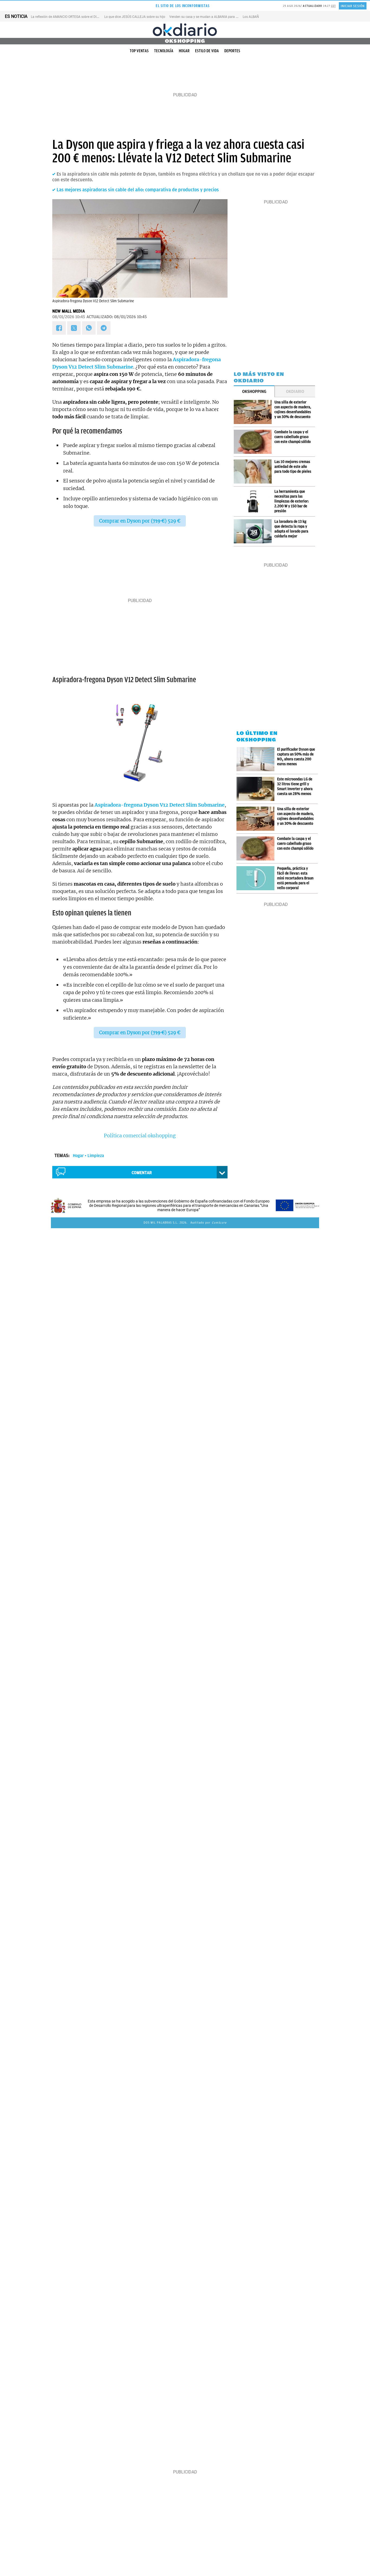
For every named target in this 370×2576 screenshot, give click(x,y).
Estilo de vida (207, 51)
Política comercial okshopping (140, 1136)
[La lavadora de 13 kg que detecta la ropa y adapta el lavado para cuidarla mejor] (254, 531)
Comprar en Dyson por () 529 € (140, 521)
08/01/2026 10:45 (69, 317)
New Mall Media (69, 311)
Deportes (232, 51)
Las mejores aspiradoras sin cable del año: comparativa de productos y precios (138, 190)
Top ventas (139, 51)
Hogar (184, 51)
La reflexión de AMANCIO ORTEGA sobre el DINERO (68, 17)
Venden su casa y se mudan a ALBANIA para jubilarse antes (213, 17)
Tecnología (164, 51)
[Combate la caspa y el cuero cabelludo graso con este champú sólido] (254, 442)
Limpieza (96, 1156)
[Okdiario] (185, 30)
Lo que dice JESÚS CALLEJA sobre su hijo (135, 17)
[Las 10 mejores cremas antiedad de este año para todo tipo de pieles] (254, 471)
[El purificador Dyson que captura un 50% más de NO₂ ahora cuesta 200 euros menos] (257, 759)
